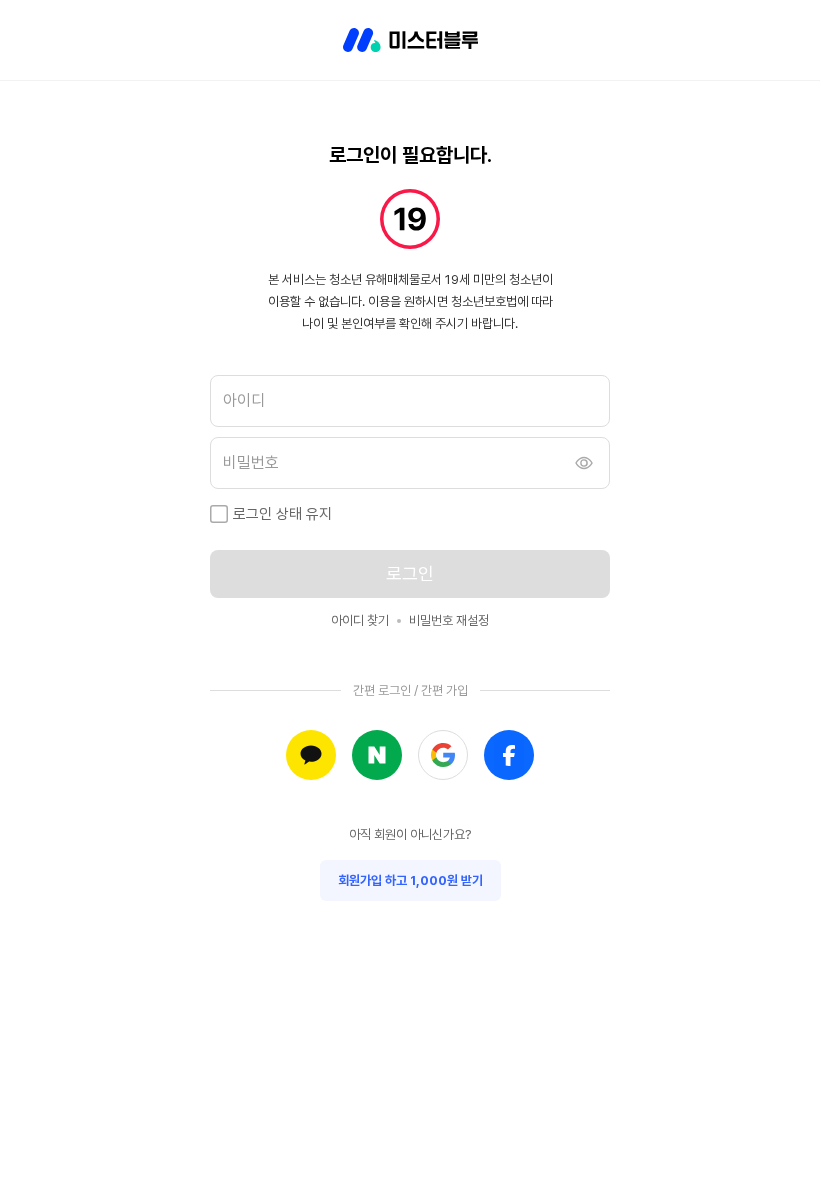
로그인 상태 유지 (282, 514)
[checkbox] (219, 514)
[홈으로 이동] (410, 40)
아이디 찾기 (360, 620)
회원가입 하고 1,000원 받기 (410, 880)
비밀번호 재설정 (449, 620)
